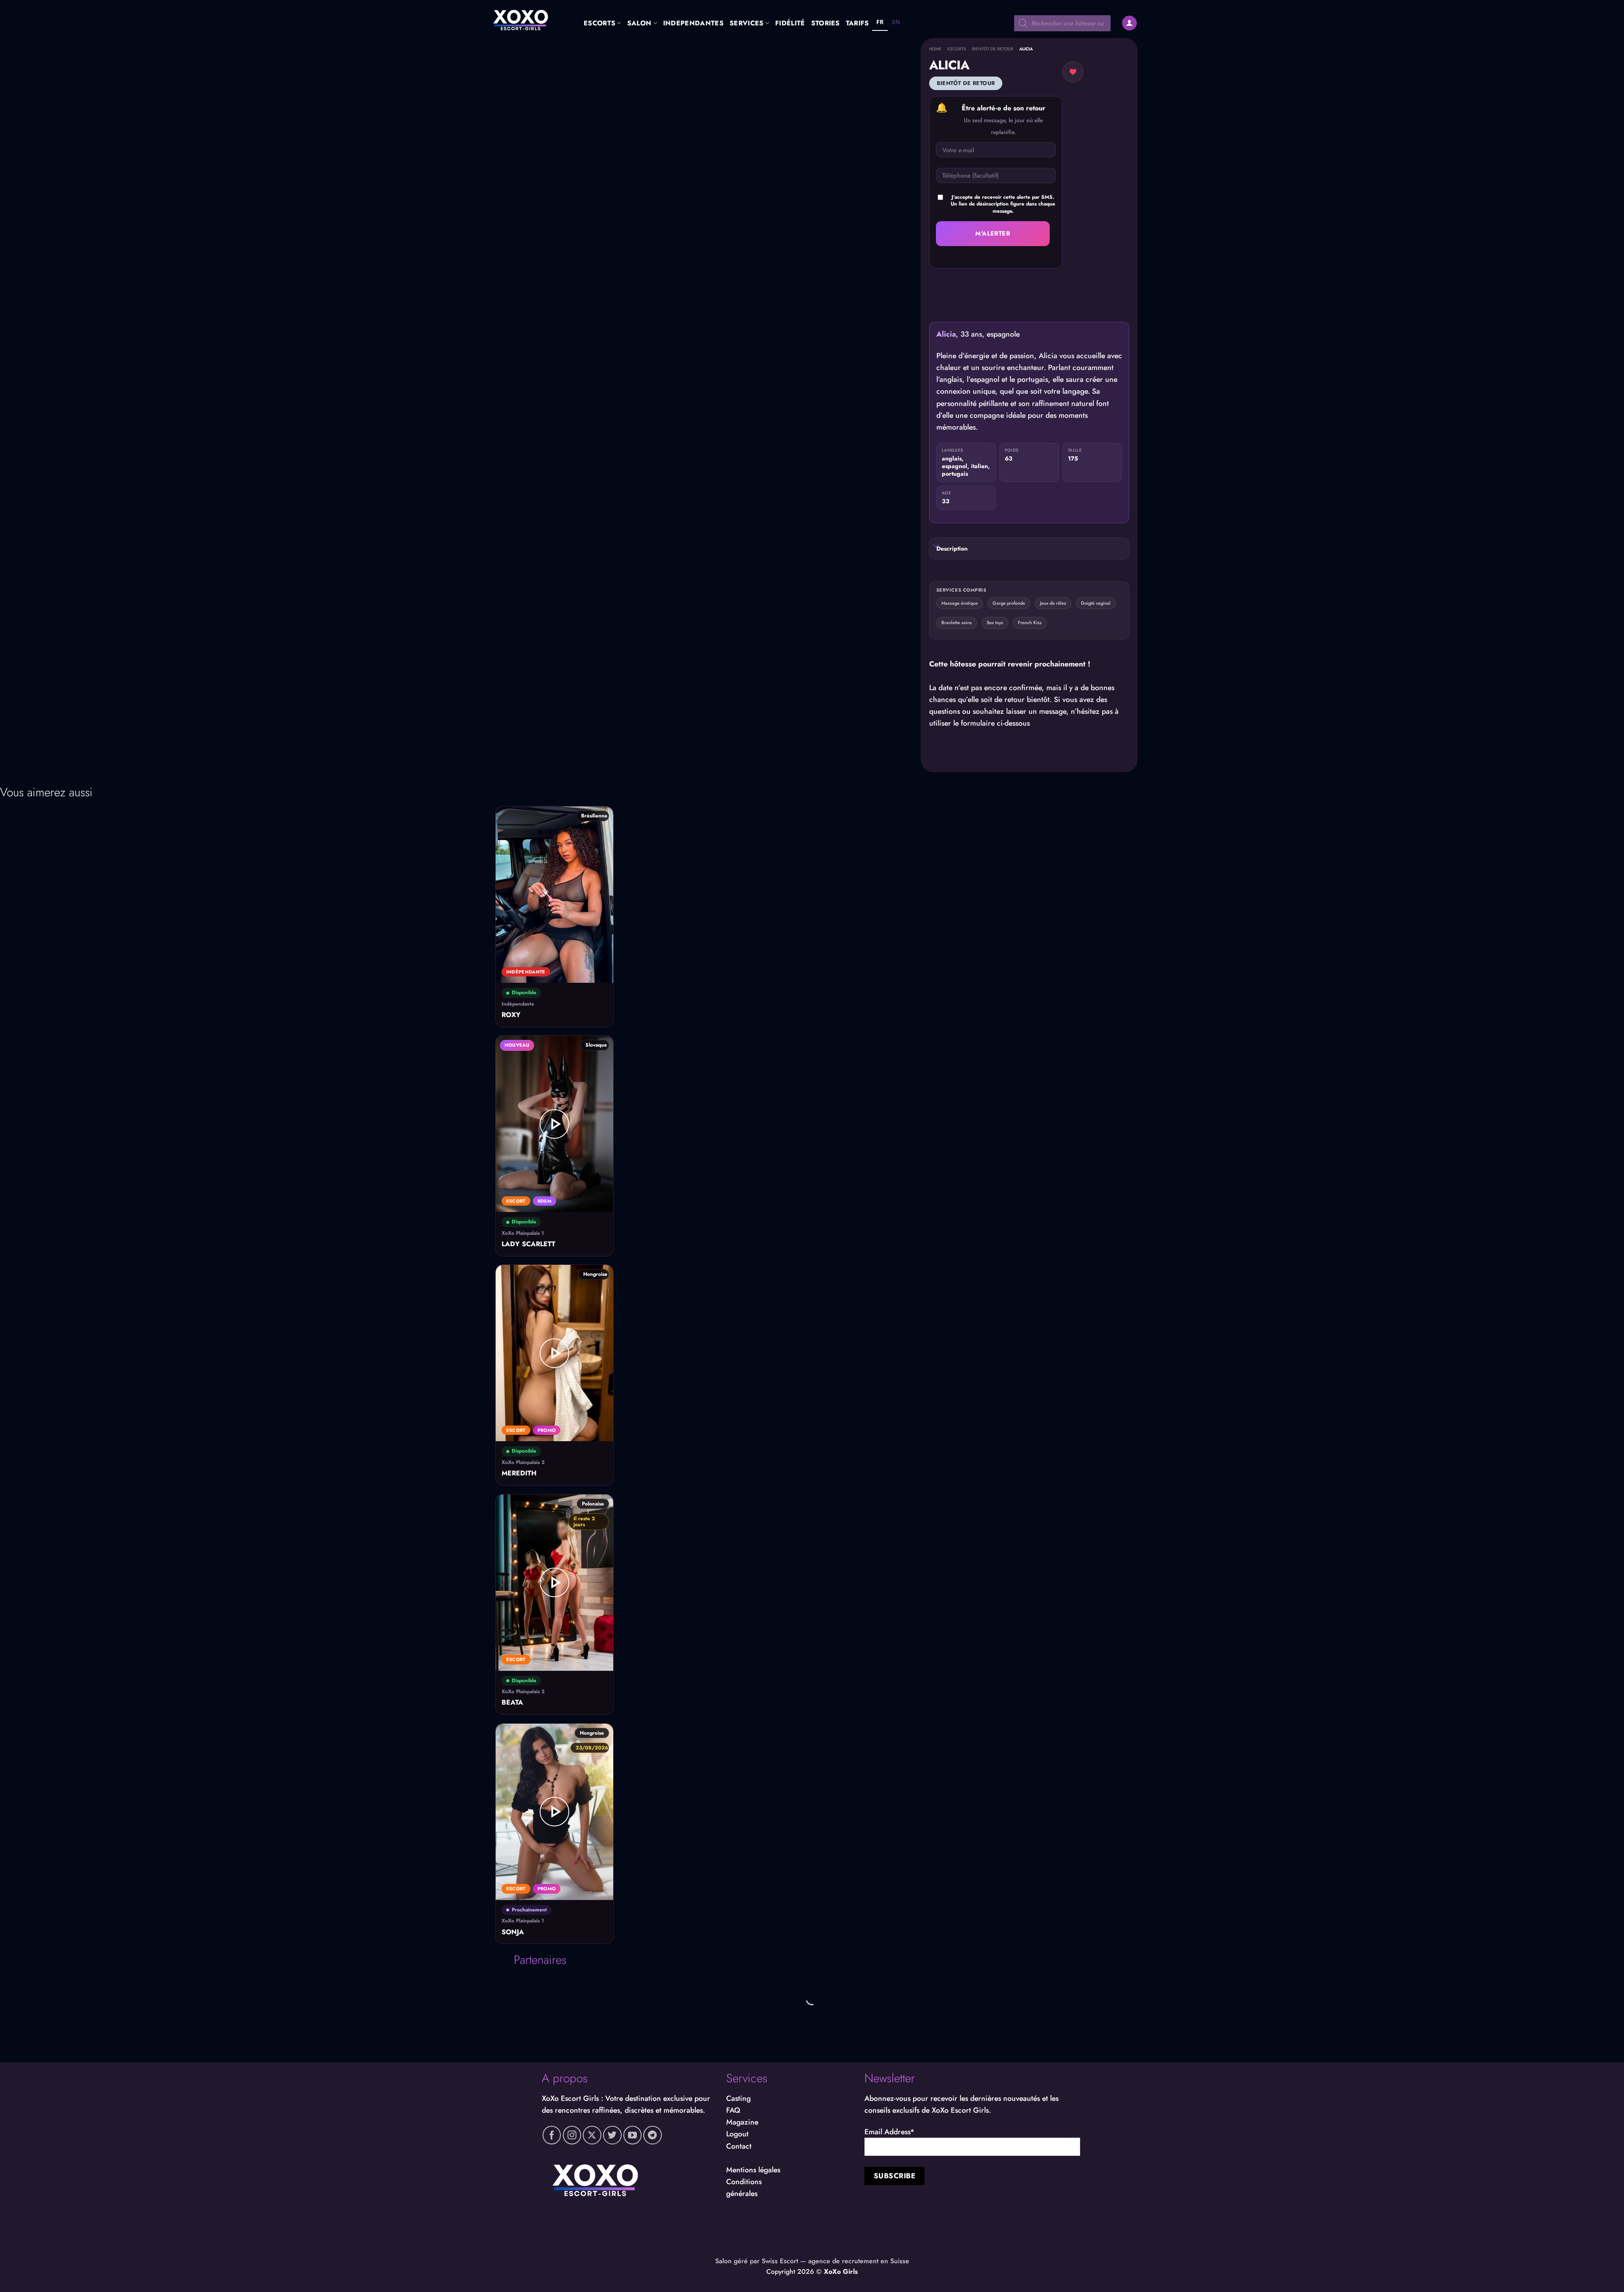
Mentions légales (753, 2170)
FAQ (733, 2110)
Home (935, 49)
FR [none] (880, 22)
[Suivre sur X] (592, 2135)
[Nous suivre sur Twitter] (612, 2135)
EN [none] (896, 22)
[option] (896, 23)
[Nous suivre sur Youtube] (633, 2135)
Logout (737, 2134)
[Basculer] (936, 547)
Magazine (742, 2122)
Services (747, 23)
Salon (639, 23)
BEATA (512, 1703)
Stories (826, 23)
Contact (739, 2146)
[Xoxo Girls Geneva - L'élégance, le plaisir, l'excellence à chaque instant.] (529, 19)
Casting (738, 2098)
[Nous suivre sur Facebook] (552, 2135)
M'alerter (993, 233)
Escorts (599, 23)
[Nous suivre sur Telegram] (653, 2135)
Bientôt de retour (993, 49)
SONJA (513, 1932)
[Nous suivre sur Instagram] (572, 2135)
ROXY (511, 1015)
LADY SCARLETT (528, 1244)
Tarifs (857, 23)
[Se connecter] (1129, 23)
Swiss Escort (780, 2261)
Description (952, 548)
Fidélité (790, 23)
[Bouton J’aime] (1073, 72)
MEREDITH (519, 1474)
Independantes (693, 23)
